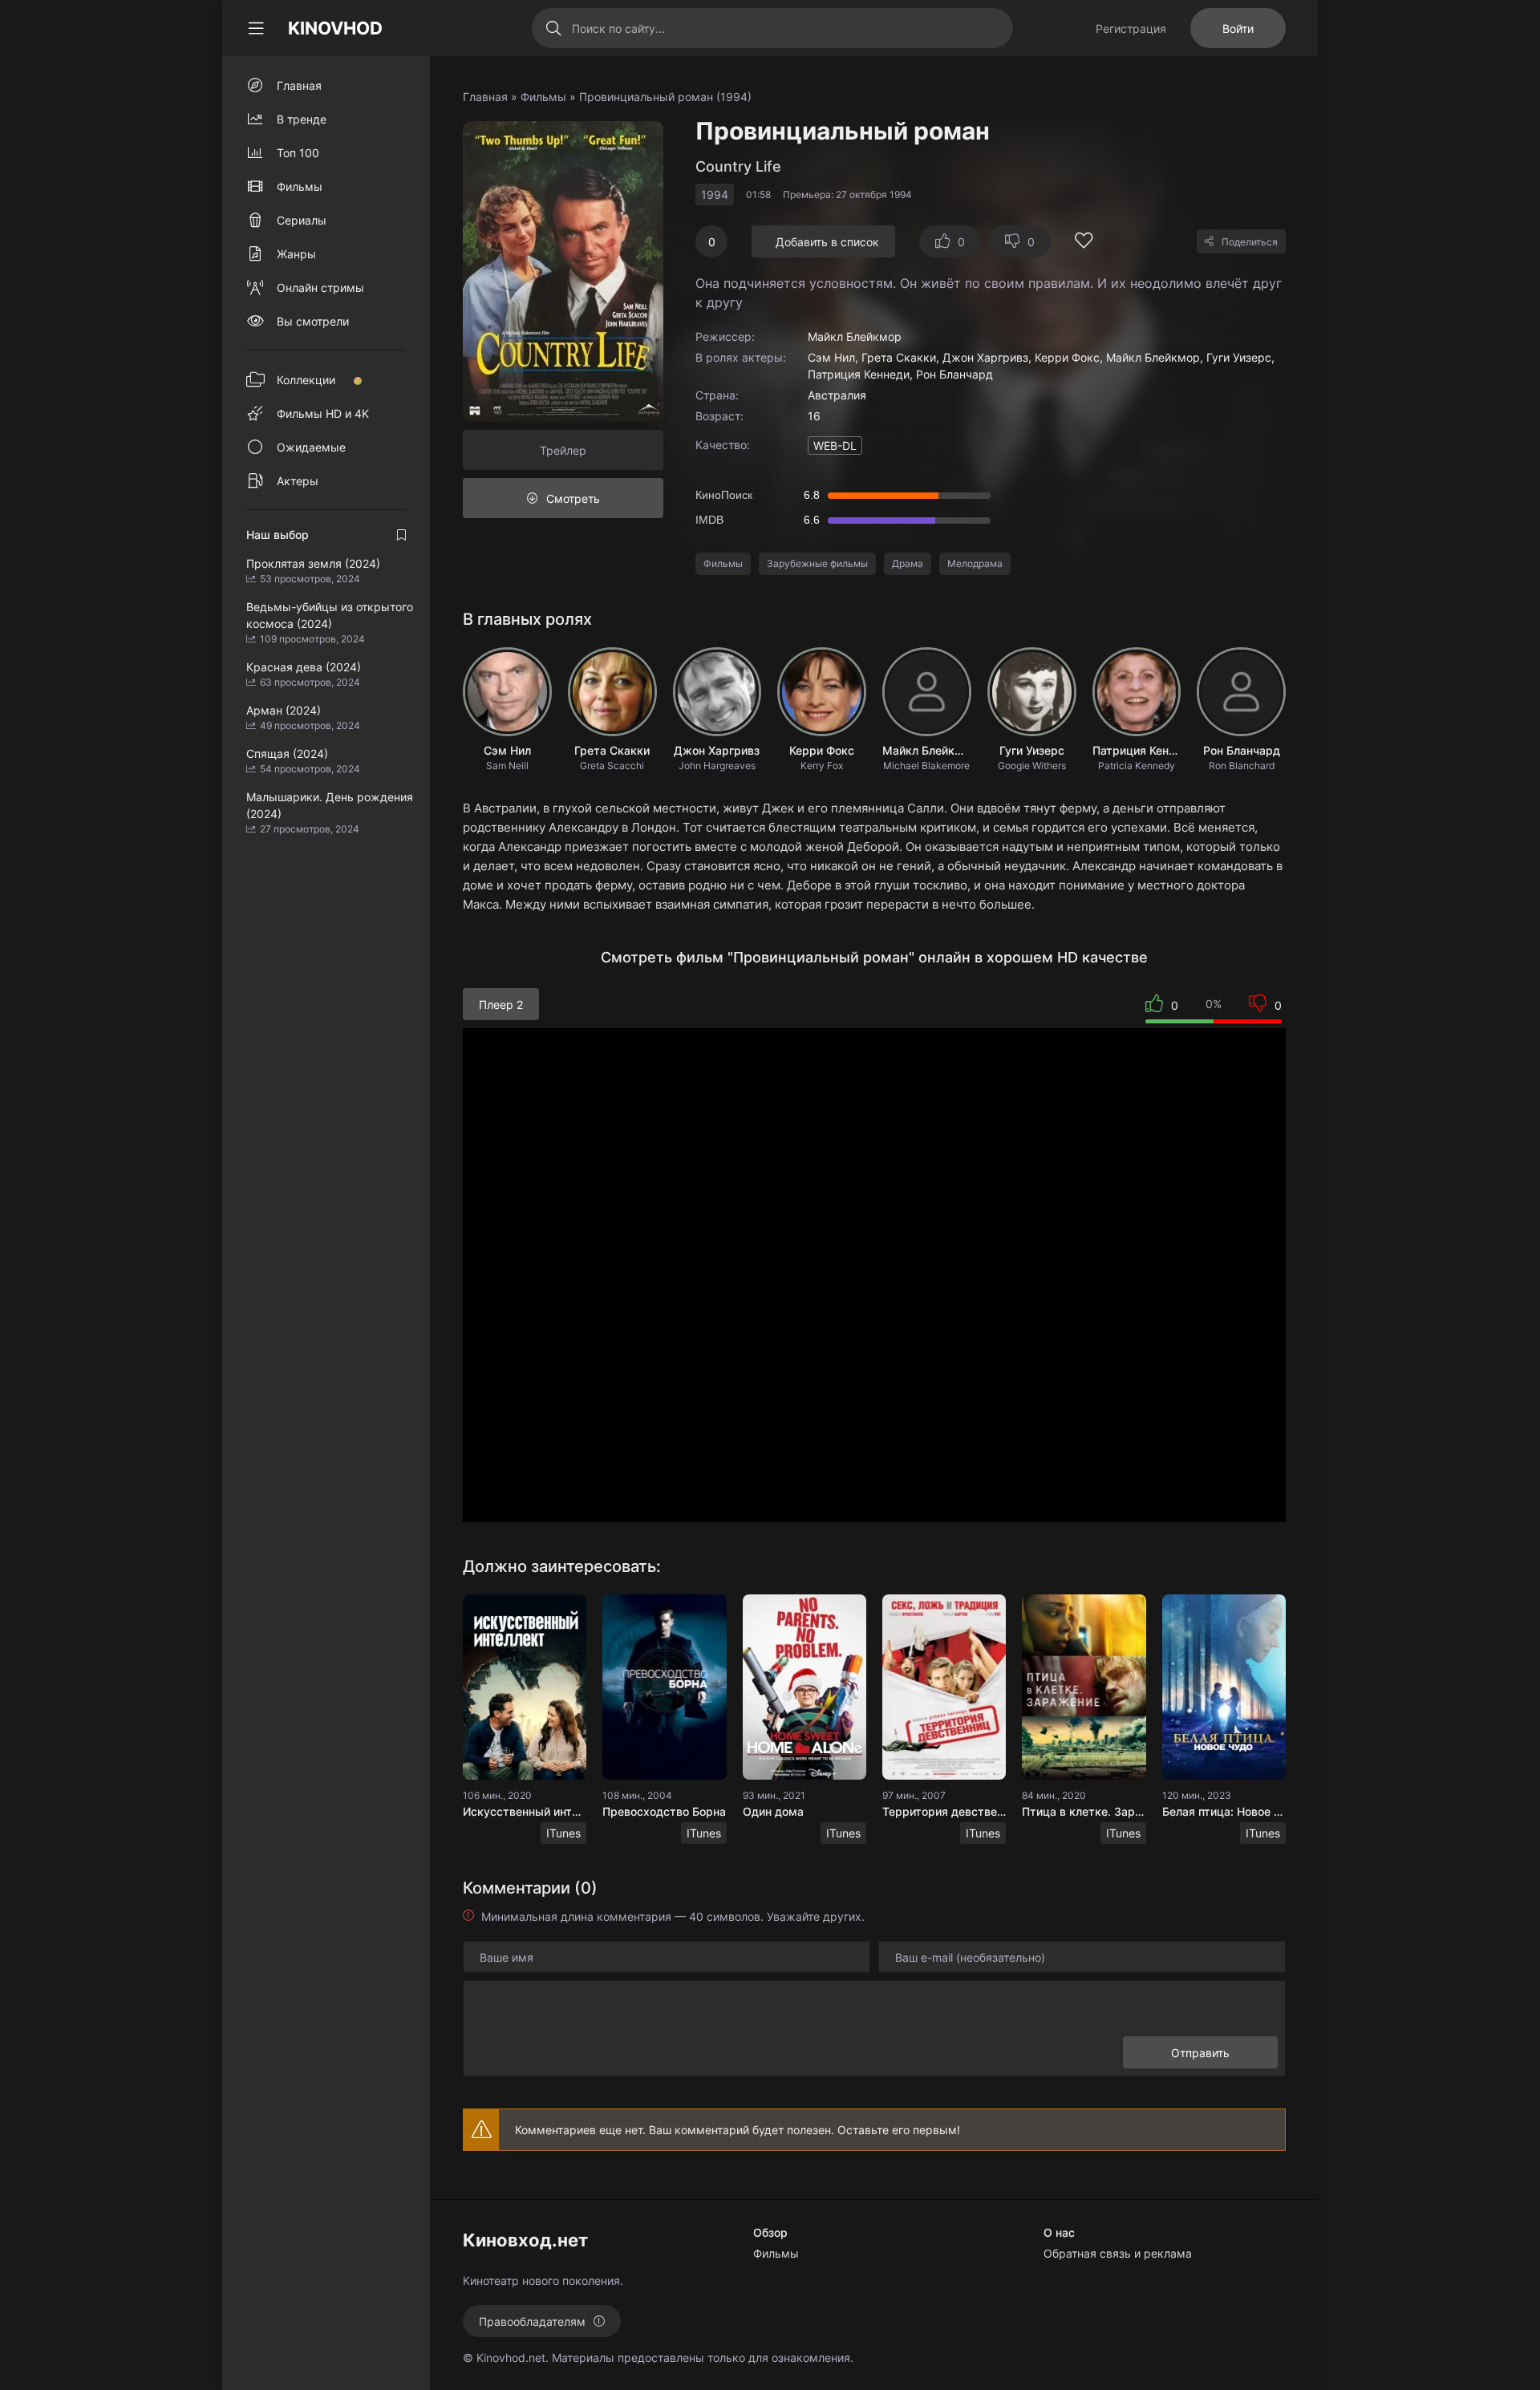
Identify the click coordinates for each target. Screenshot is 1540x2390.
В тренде (302, 119)
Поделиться (1250, 242)
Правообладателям (532, 2321)
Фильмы (543, 97)
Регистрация (1131, 28)
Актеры (298, 481)
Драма (908, 563)
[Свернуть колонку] (256, 28)
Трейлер (563, 450)
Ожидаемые (311, 447)
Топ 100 (298, 153)
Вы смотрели (313, 321)
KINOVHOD (335, 28)
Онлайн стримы (320, 288)
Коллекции (306, 380)
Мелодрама (975, 563)
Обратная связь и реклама (1118, 2253)
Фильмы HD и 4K (323, 413)
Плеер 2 (501, 1005)
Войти (1238, 28)
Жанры (296, 254)
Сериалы (302, 220)
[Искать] (554, 28)
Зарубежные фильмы (817, 563)
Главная (485, 97)
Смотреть (573, 498)
